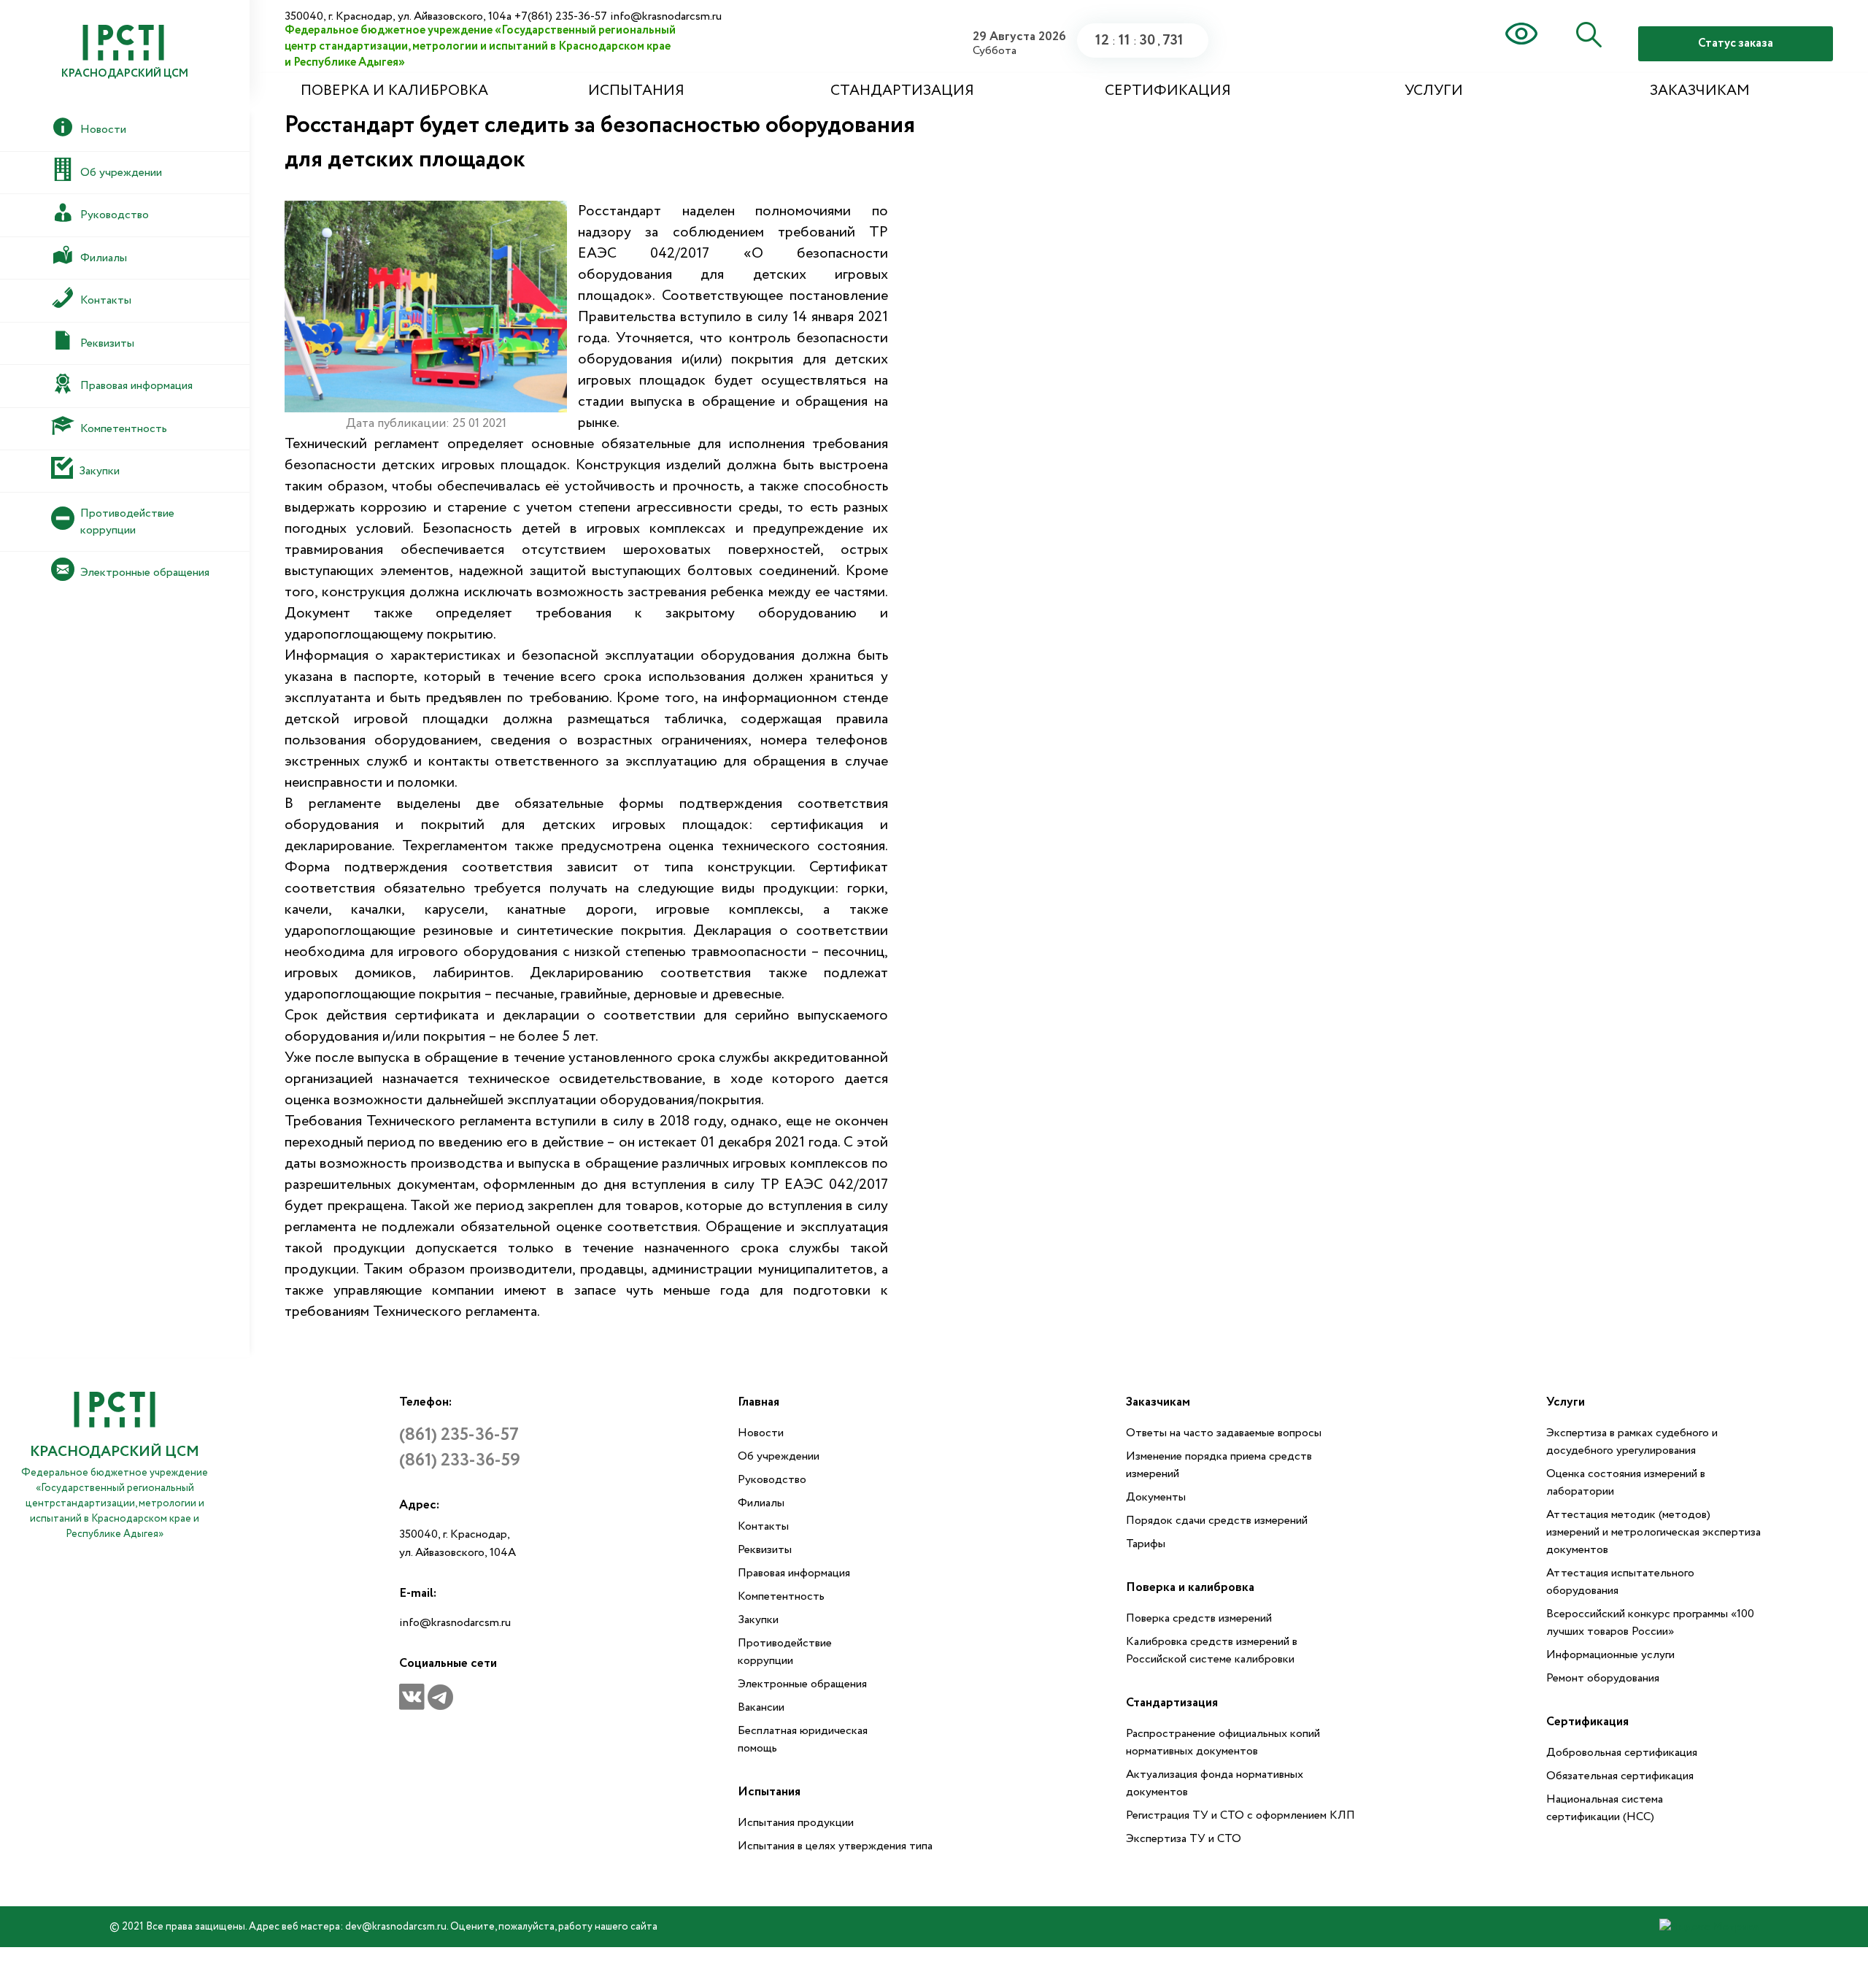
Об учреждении (779, 1456)
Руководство (772, 1480)
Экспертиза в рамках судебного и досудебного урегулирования (1632, 1442)
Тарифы (1146, 1544)
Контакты (763, 1526)
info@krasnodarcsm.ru (455, 1623)
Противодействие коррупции (785, 1652)
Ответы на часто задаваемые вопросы (1224, 1433)
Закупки (758, 1620)
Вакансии (761, 1707)
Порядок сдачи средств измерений (1217, 1521)
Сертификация (1168, 91)
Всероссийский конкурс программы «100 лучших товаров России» (1650, 1623)
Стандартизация (902, 91)
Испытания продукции (796, 1823)
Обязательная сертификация (1620, 1776)
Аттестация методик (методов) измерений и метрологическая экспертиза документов (1653, 1532)
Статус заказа (1736, 43)
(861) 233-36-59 (460, 1461)
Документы (1156, 1497)
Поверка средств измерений (1199, 1618)
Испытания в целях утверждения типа (835, 1846)
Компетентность (781, 1596)
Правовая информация (794, 1573)
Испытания (636, 91)
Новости (761, 1433)
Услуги (1434, 91)
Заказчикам (1700, 91)
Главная (759, 1402)
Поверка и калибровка (394, 91)
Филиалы (761, 1503)
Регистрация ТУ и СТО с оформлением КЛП (1240, 1815)
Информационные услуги (1610, 1655)
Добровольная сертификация (1622, 1753)
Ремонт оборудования (1603, 1678)
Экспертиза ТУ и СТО (1184, 1839)
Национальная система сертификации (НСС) (1605, 1808)
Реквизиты (765, 1550)
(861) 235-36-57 (459, 1435)
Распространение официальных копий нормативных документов (1223, 1742)
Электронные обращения (802, 1684)
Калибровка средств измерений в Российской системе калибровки (1212, 1650)
